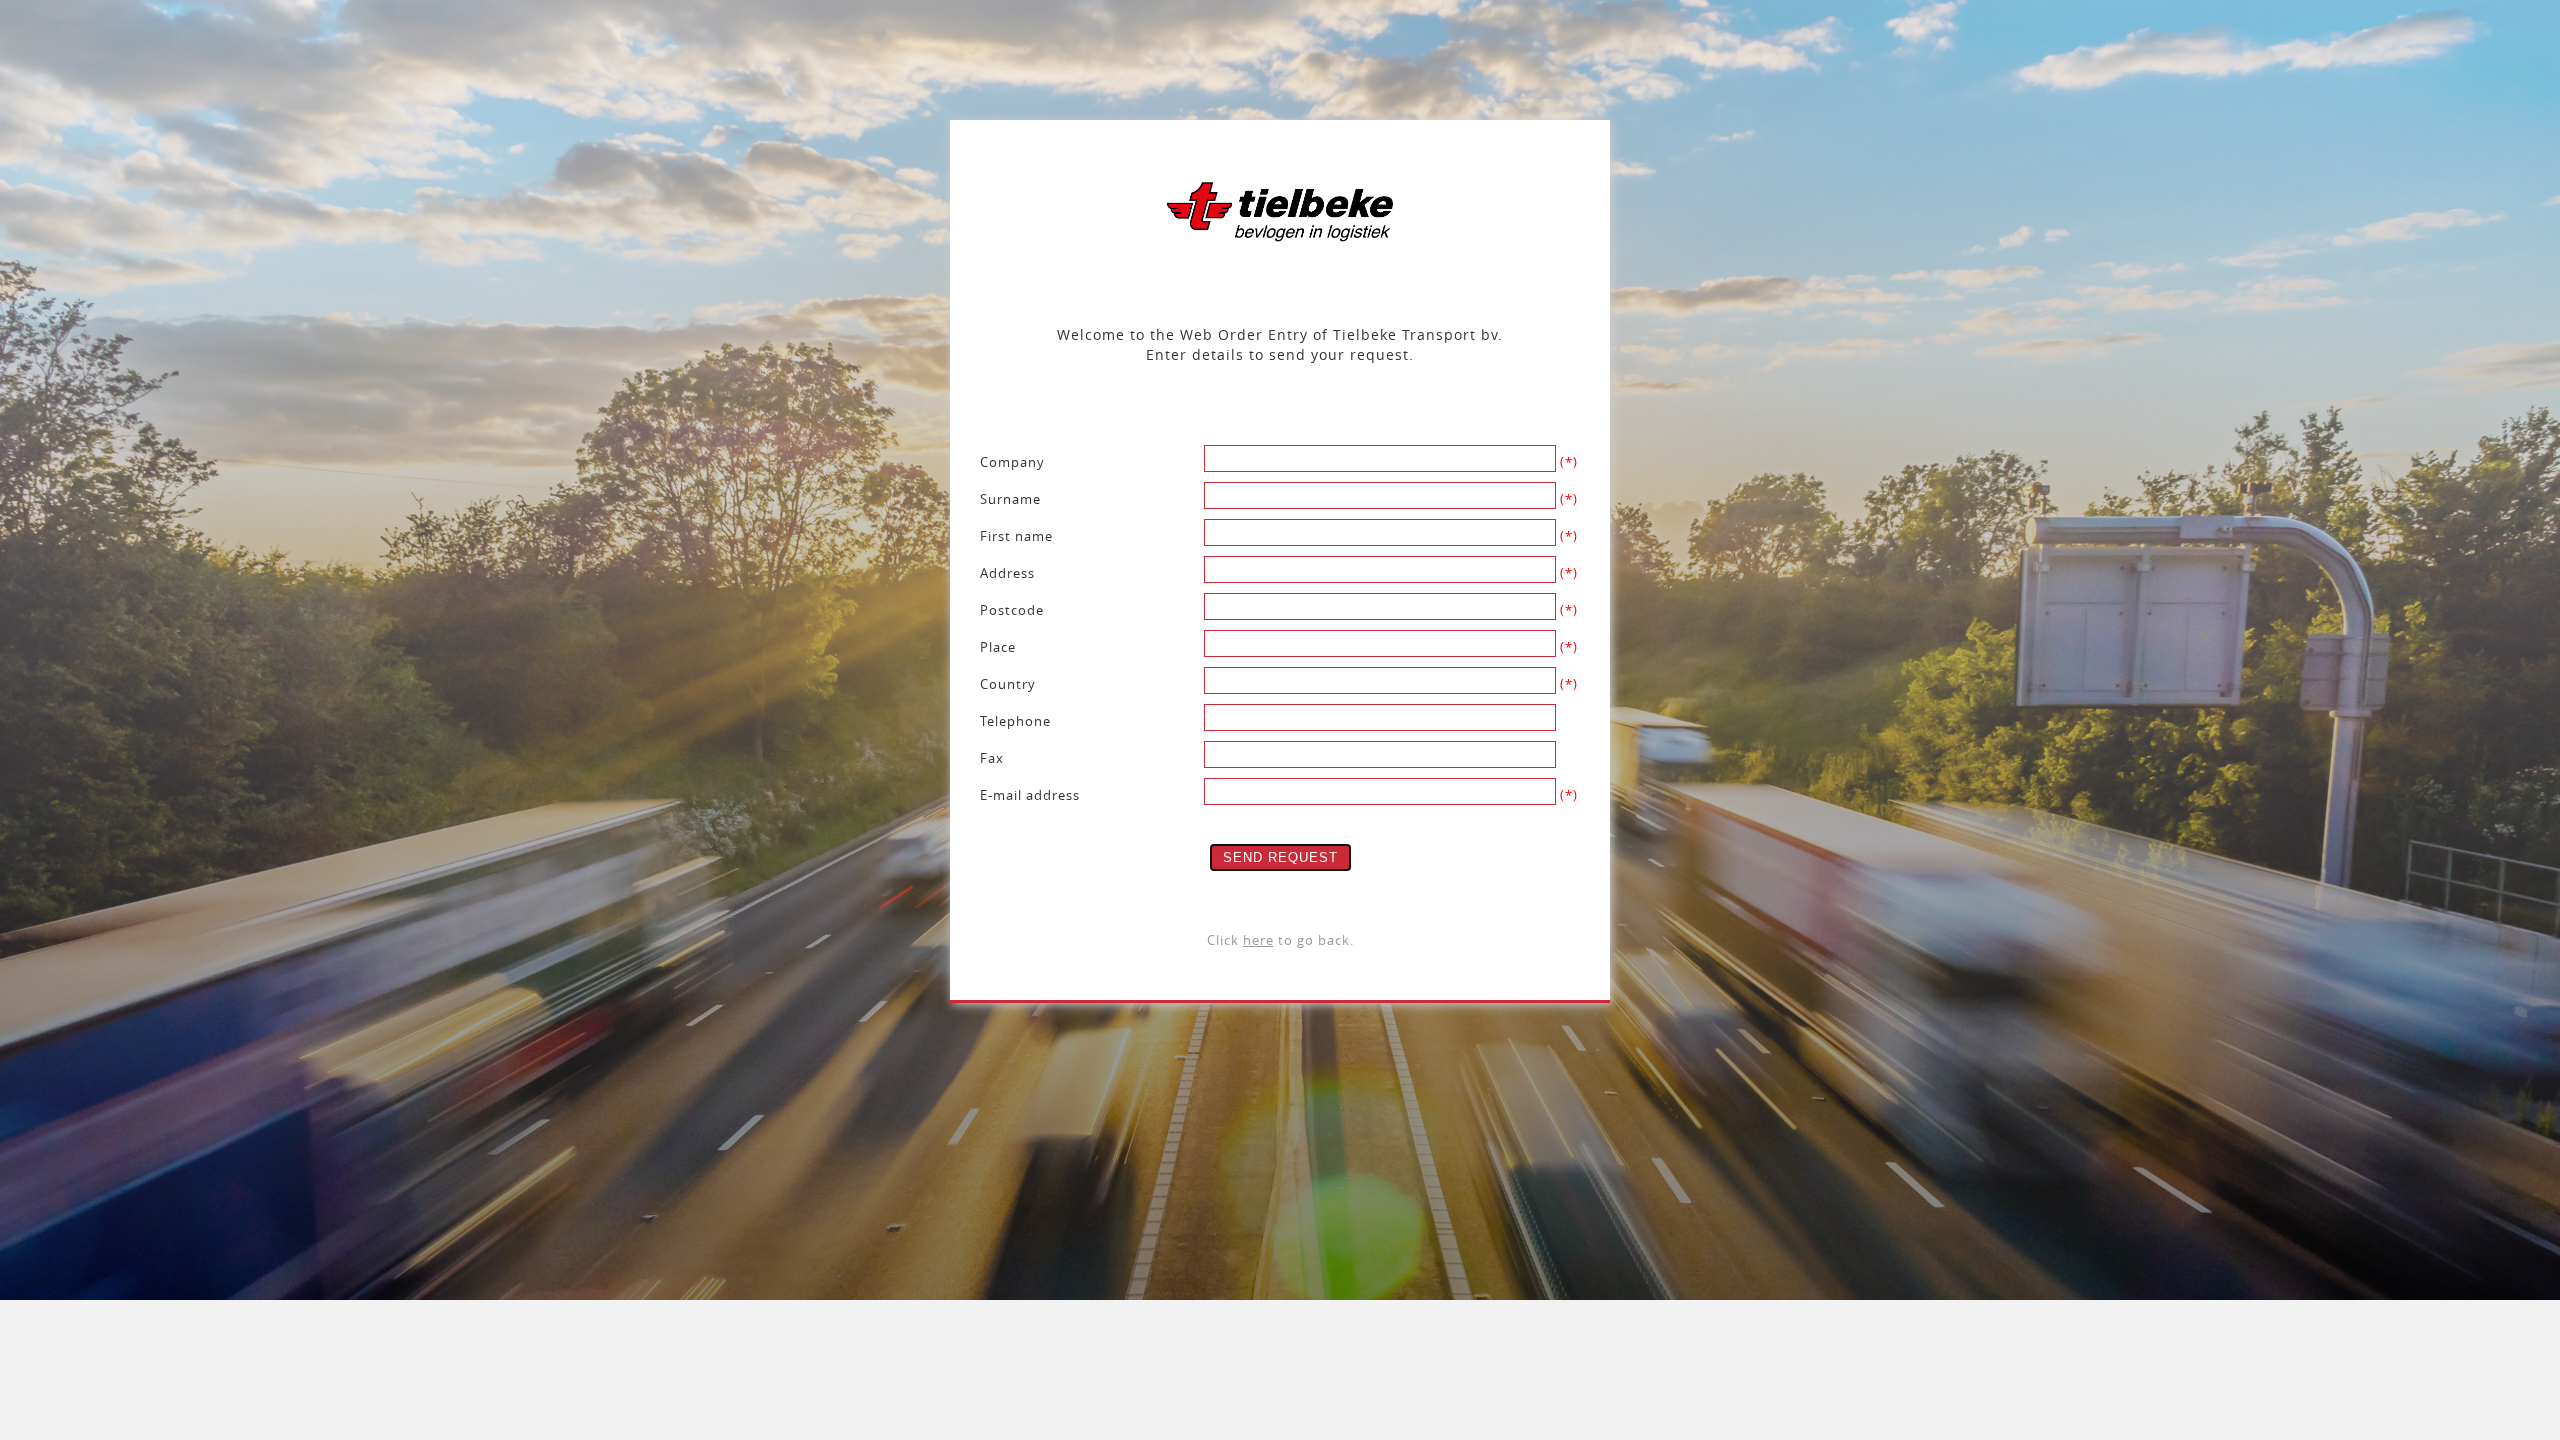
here (1258, 940)
